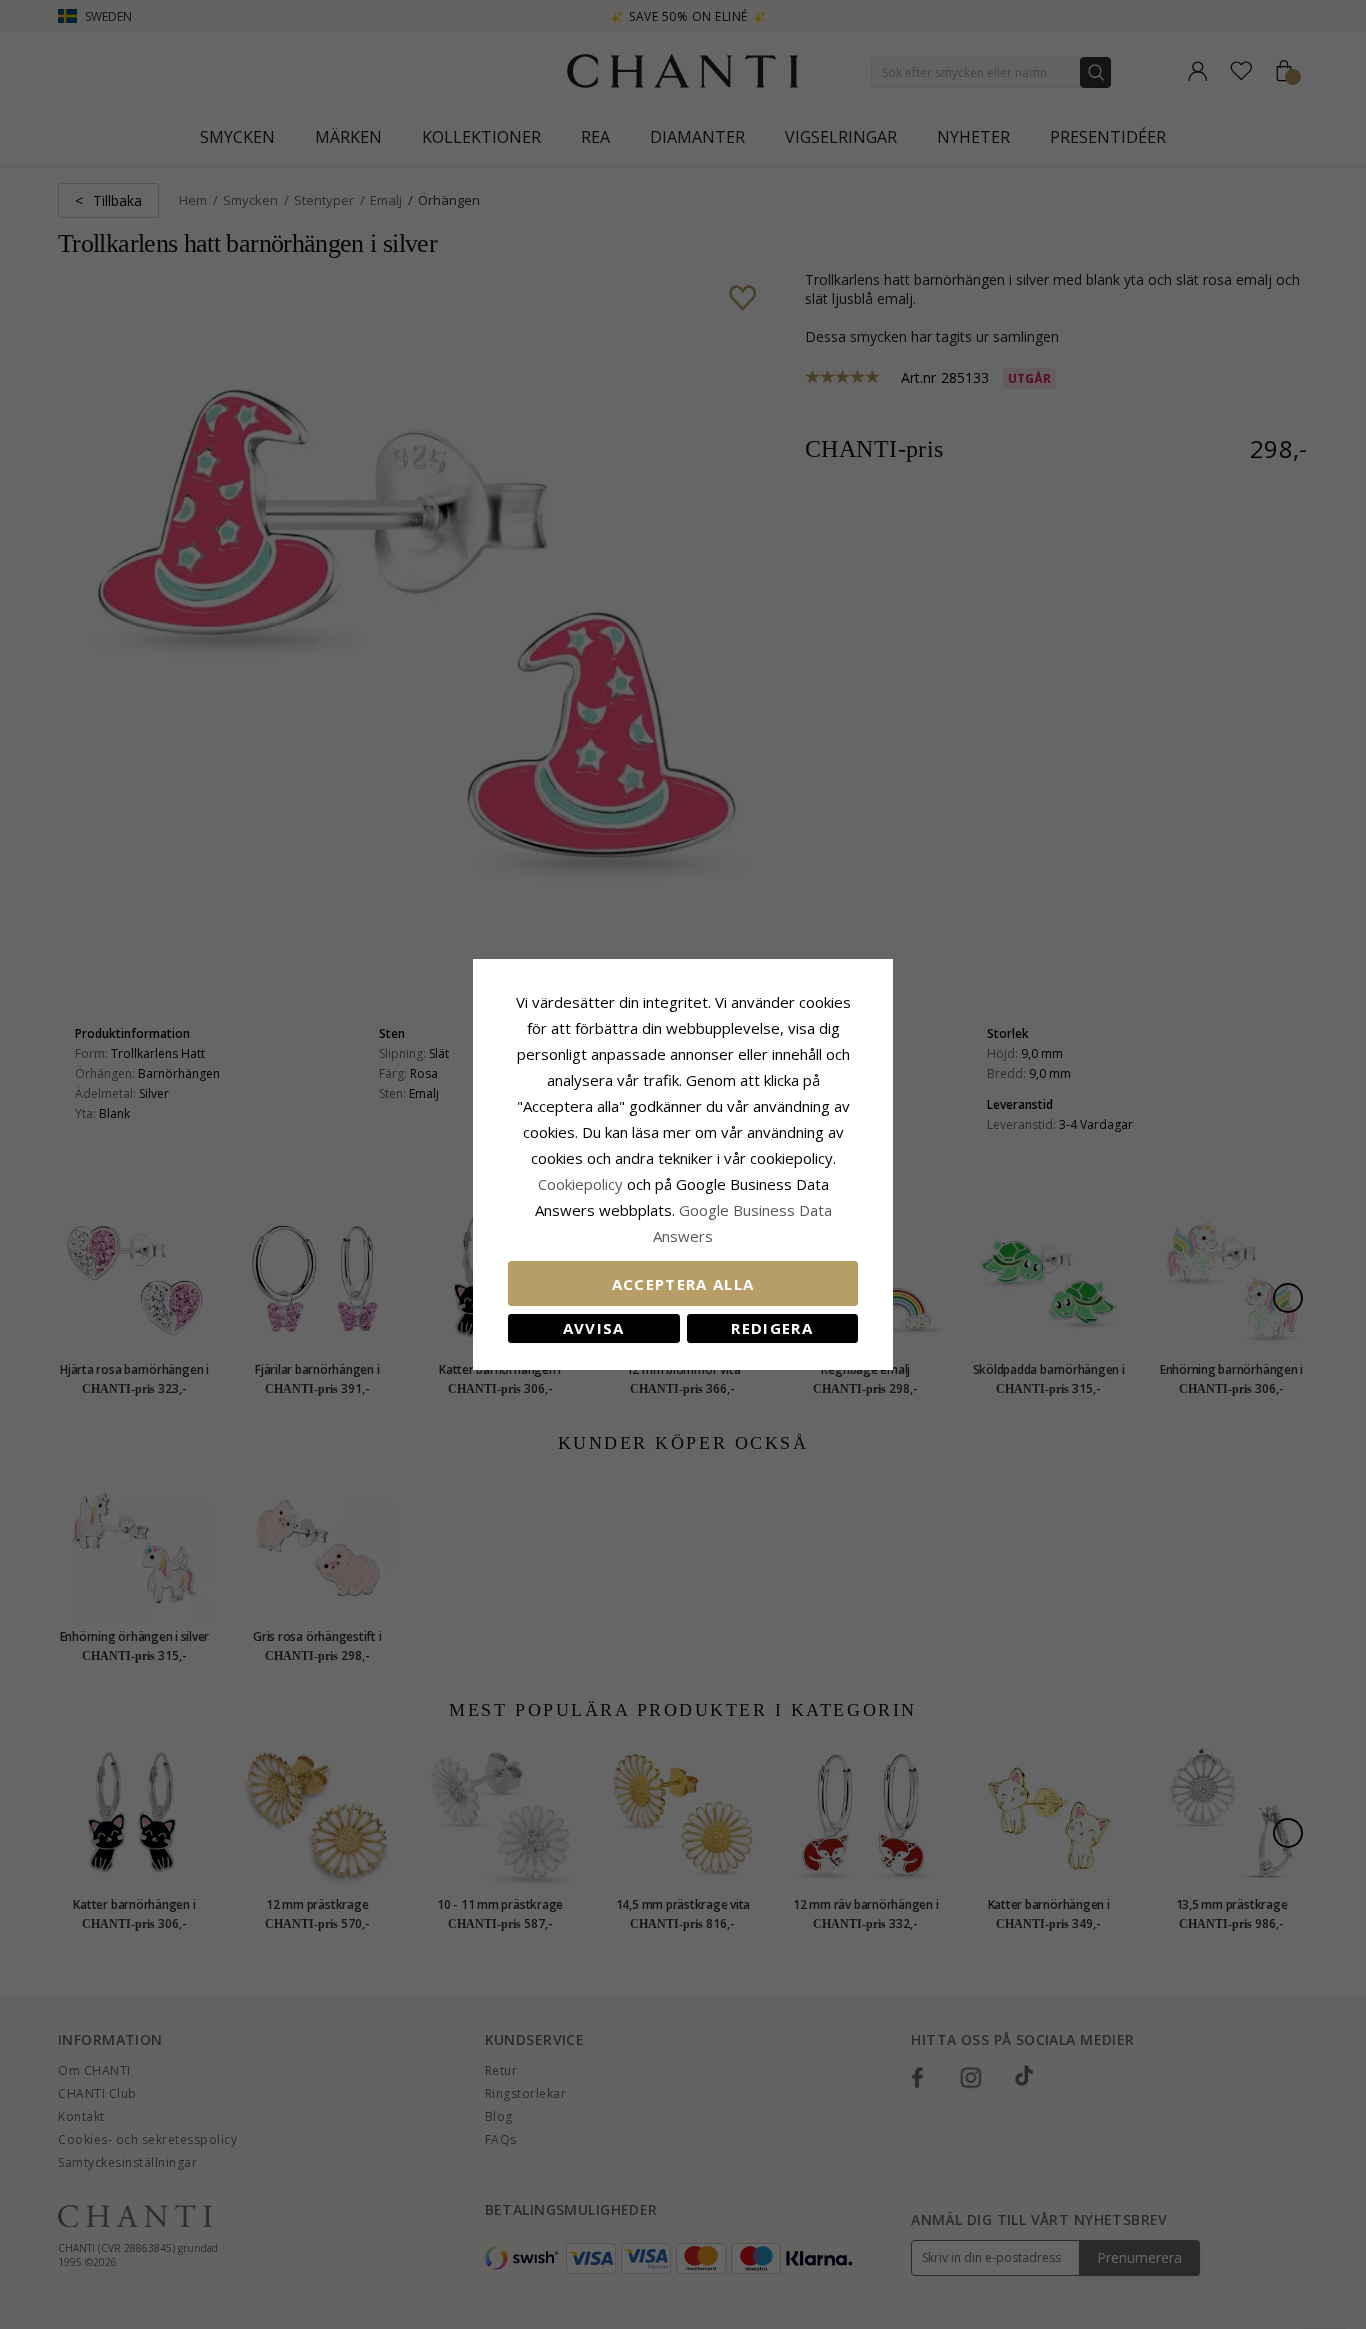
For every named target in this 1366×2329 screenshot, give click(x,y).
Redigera (772, 1328)
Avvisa (594, 1328)
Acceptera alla (683, 1284)
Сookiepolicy (582, 1184)
